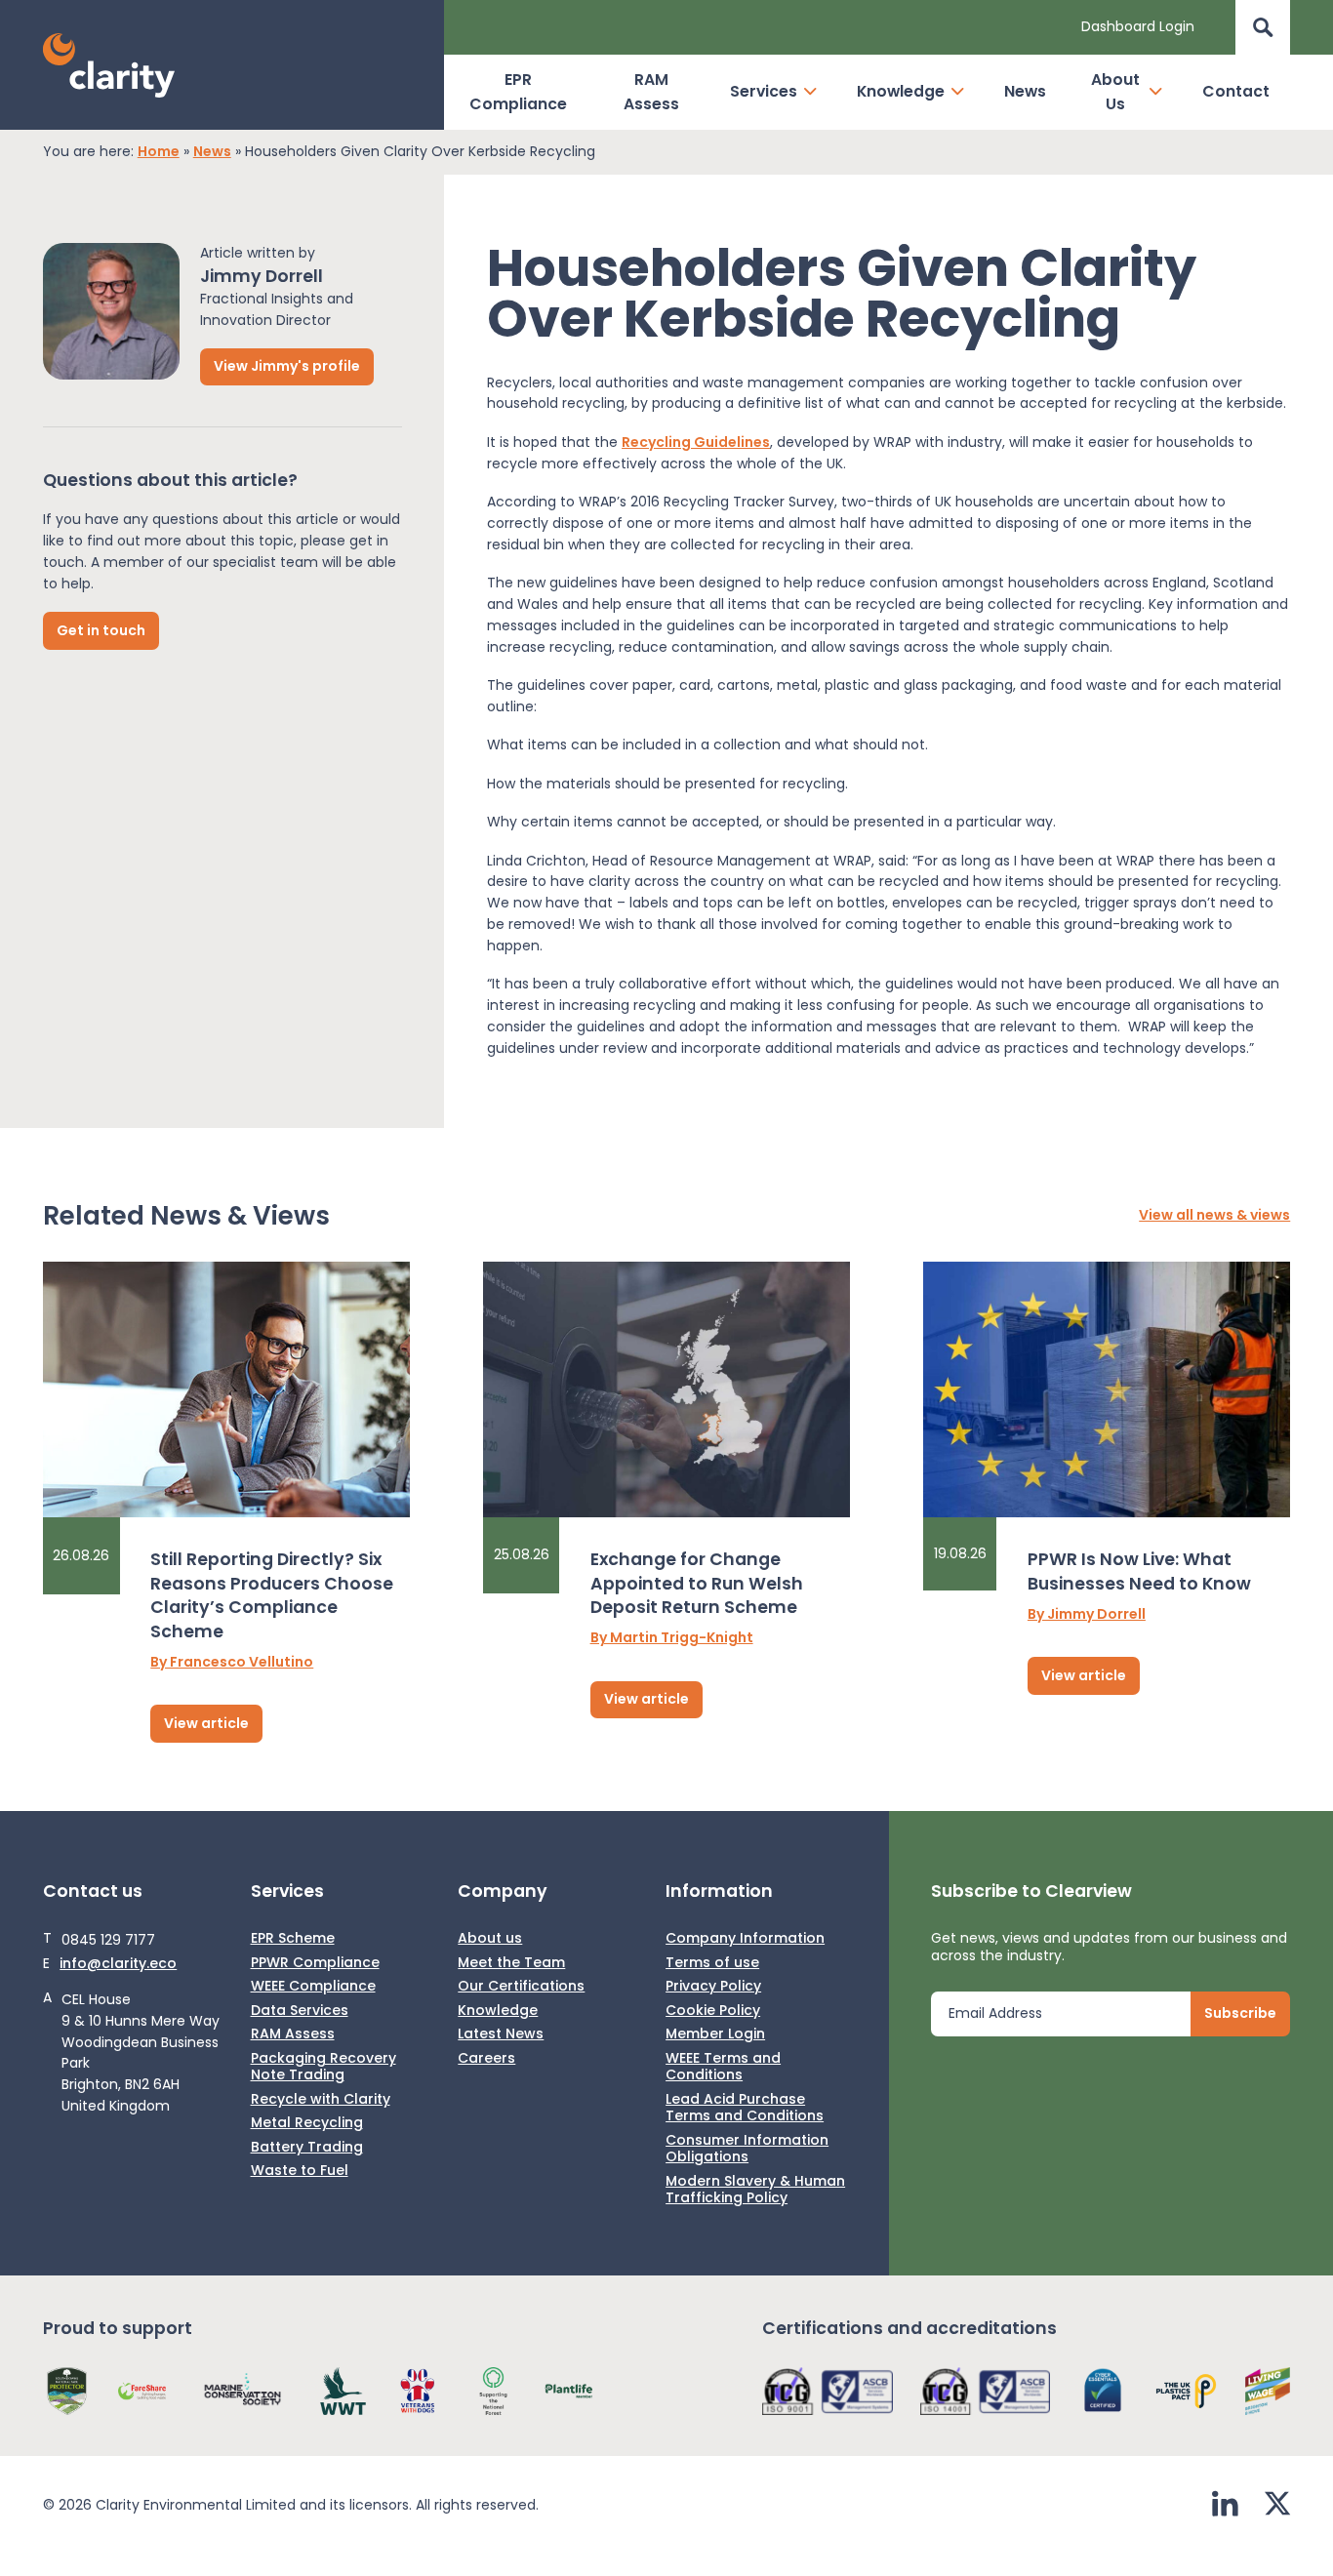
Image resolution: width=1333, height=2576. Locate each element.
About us (490, 1939)
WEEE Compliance (313, 1987)
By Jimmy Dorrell (1087, 1615)
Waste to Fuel (300, 2171)
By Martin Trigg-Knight (672, 1638)
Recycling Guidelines (696, 442)
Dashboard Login (1138, 26)
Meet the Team (511, 1963)
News (1025, 91)
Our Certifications (521, 1987)
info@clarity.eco (118, 1964)
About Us (1115, 92)
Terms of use (712, 1963)
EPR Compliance (518, 92)
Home (159, 152)
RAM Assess (651, 92)
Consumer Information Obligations (747, 2149)
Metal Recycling (307, 2123)
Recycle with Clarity (321, 2100)
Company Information (745, 1939)
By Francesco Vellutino (232, 1663)
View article (206, 1723)
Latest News (501, 2034)
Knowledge (901, 91)
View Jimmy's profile (287, 366)
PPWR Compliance (315, 1963)
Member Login (715, 2034)
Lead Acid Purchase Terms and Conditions (745, 2108)
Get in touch (101, 629)
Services (764, 91)
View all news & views (1214, 1216)
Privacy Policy (713, 1987)
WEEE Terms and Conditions (723, 2067)
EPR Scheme (293, 1939)
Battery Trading (307, 2148)
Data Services (300, 2011)
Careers (486, 2059)
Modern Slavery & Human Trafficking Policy (755, 2190)
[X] (1277, 2506)
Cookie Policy (713, 2011)
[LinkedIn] (1225, 2506)
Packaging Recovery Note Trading (323, 2067)
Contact (1236, 91)
